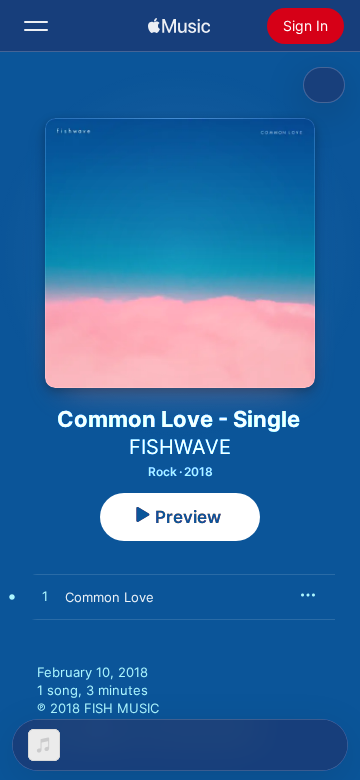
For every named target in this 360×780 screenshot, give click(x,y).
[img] (179, 26)
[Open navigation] (36, 26)
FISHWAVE (180, 447)
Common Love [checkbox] (109, 597)
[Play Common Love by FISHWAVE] (45, 597)
